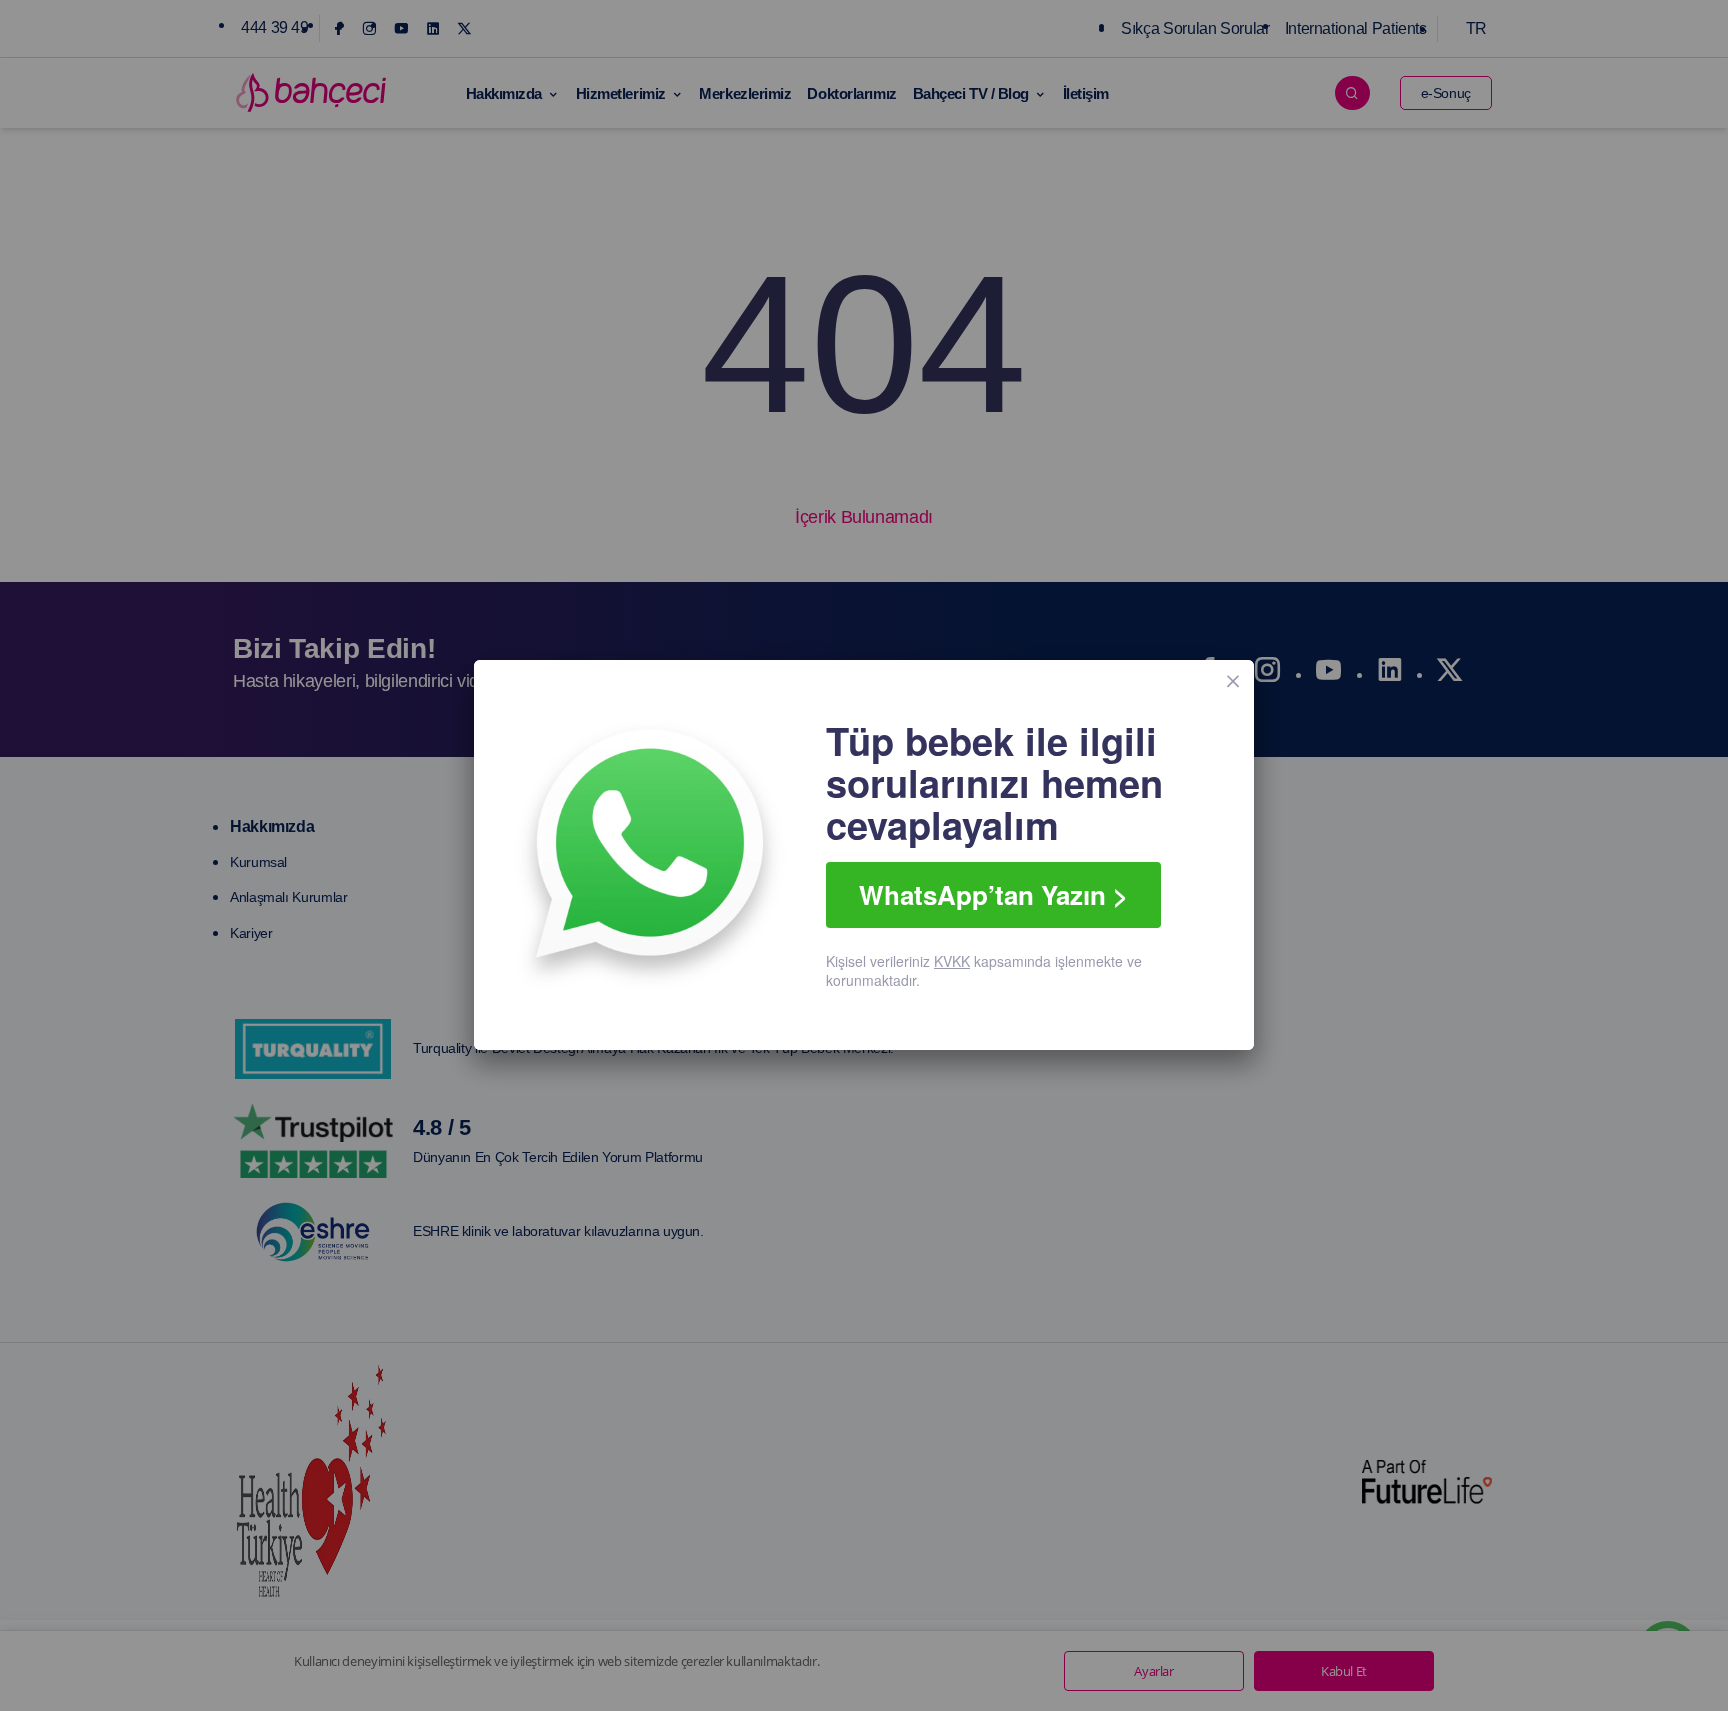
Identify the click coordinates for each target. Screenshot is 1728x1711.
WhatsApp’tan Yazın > (993, 894)
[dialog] (864, 855)
